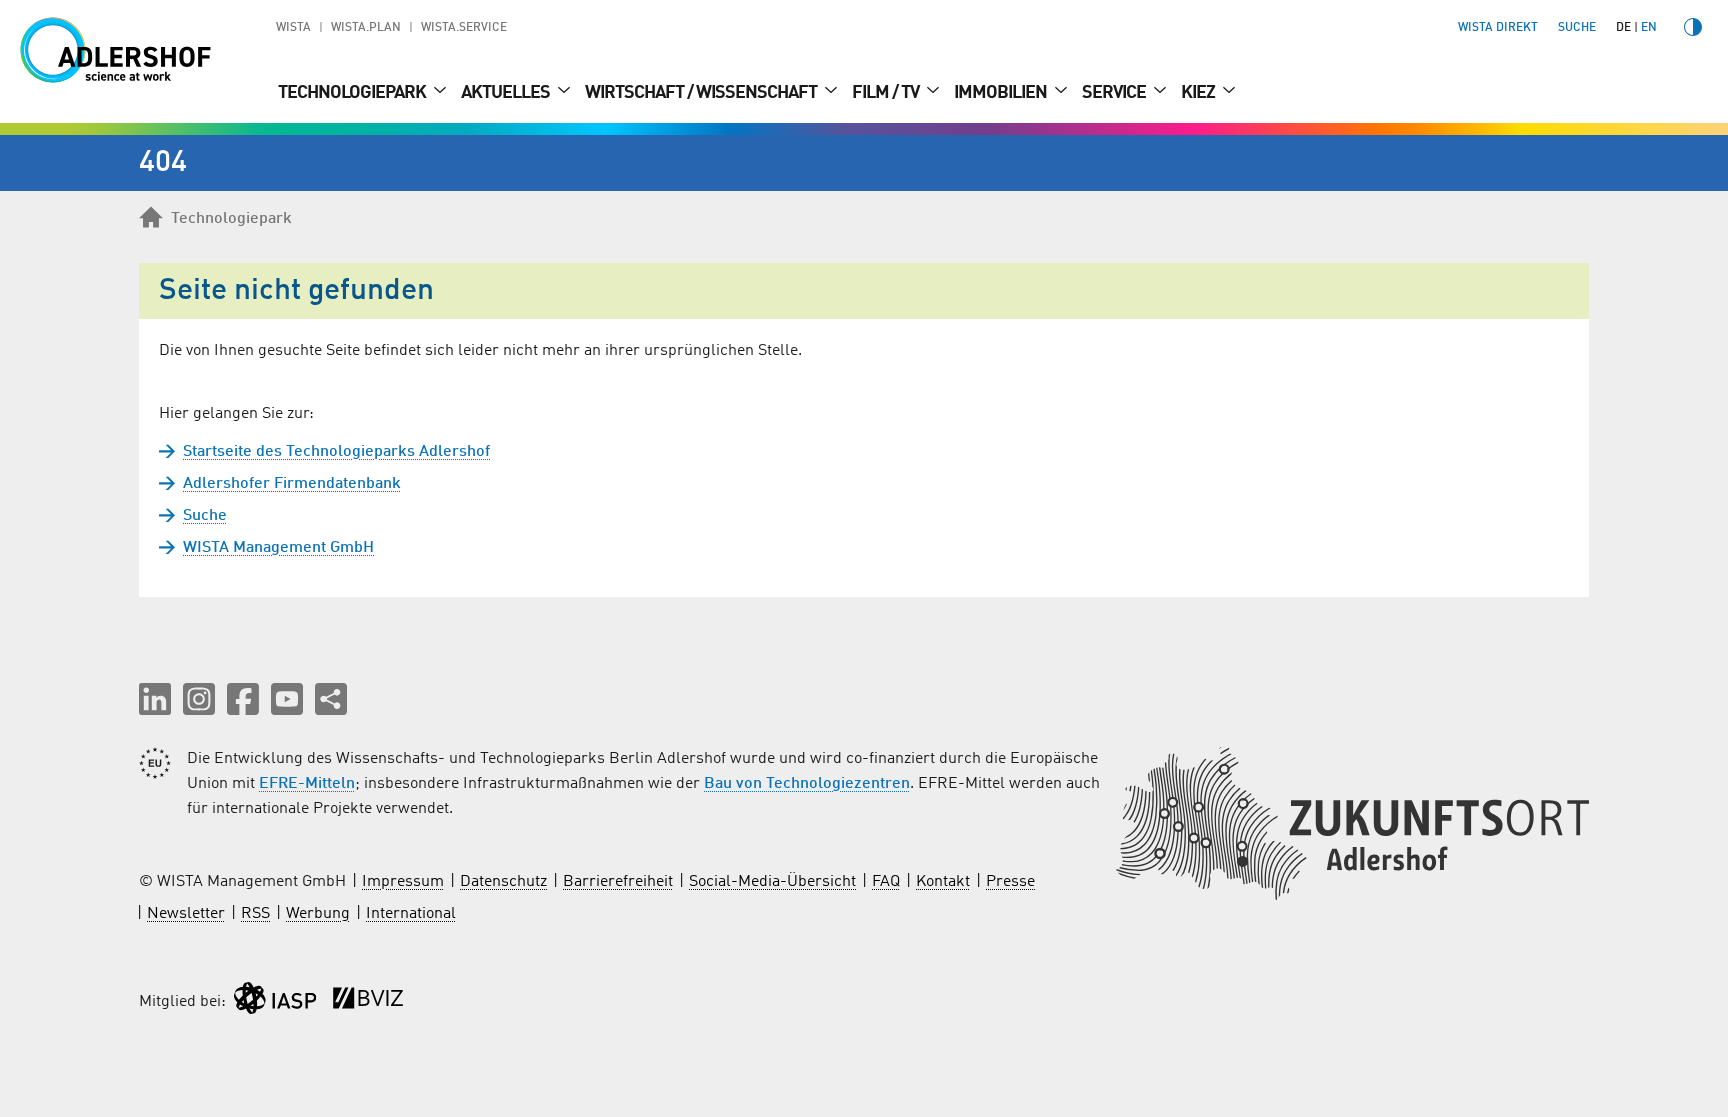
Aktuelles (507, 93)
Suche (205, 516)
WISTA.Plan (366, 28)
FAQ (886, 882)
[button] (155, 699)
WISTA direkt (1498, 28)
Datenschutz (503, 882)
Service (1115, 93)
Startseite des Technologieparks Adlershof (336, 452)
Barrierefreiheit (618, 882)
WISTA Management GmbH (278, 548)
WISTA (293, 28)
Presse (1010, 882)
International (411, 914)
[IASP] (275, 1002)
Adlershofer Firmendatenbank (292, 484)
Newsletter (186, 914)
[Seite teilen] (331, 699)
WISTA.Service (464, 28)
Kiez (1199, 93)
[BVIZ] (368, 1002)
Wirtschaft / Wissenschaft (702, 93)
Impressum (403, 882)
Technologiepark (353, 93)
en (1649, 28)
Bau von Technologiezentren (807, 784)
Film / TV (887, 93)
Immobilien (1002, 93)
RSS (255, 914)
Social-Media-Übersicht (772, 882)
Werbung (318, 914)
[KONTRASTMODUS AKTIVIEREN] (1693, 27)
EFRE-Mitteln (307, 784)
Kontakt (943, 882)
